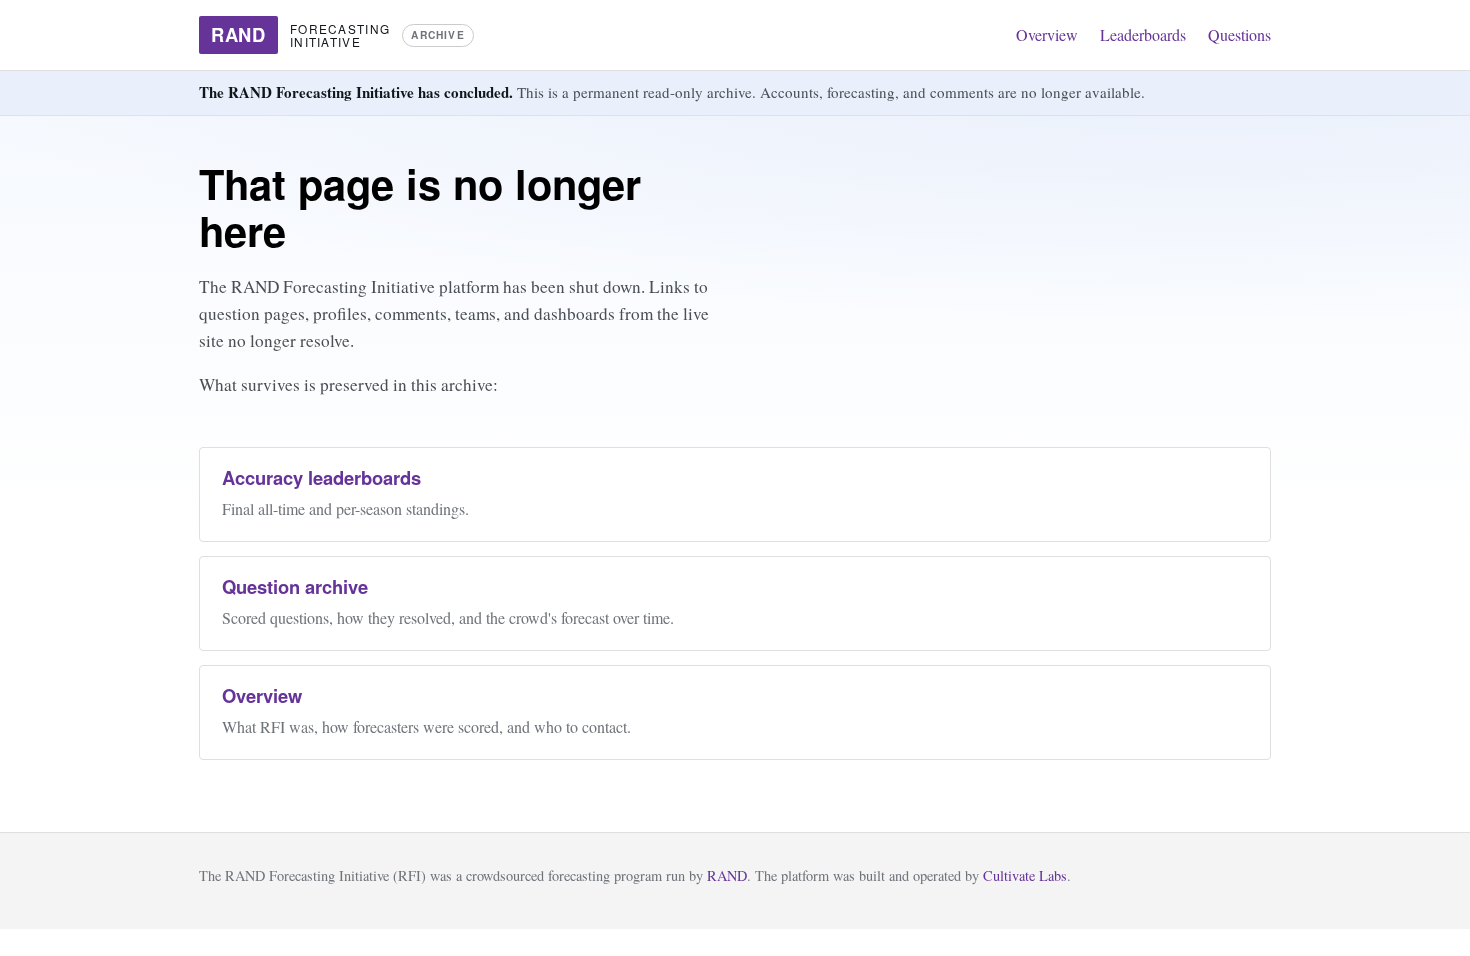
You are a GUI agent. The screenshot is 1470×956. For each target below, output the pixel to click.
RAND (727, 875)
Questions (1239, 34)
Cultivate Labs (1025, 875)
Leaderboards (1143, 34)
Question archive (295, 586)
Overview (1047, 34)
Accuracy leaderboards (321, 477)
